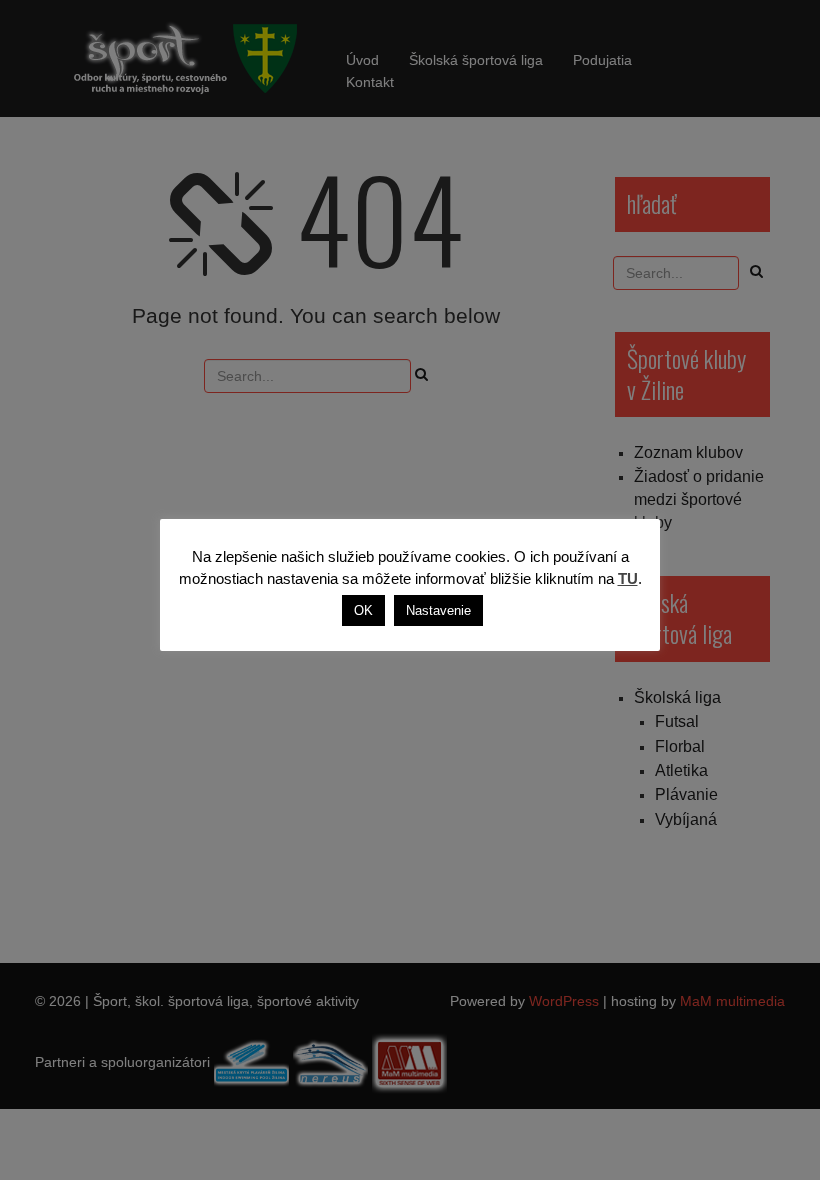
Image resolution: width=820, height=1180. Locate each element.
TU (628, 578)
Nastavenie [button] (438, 610)
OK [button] (363, 610)
